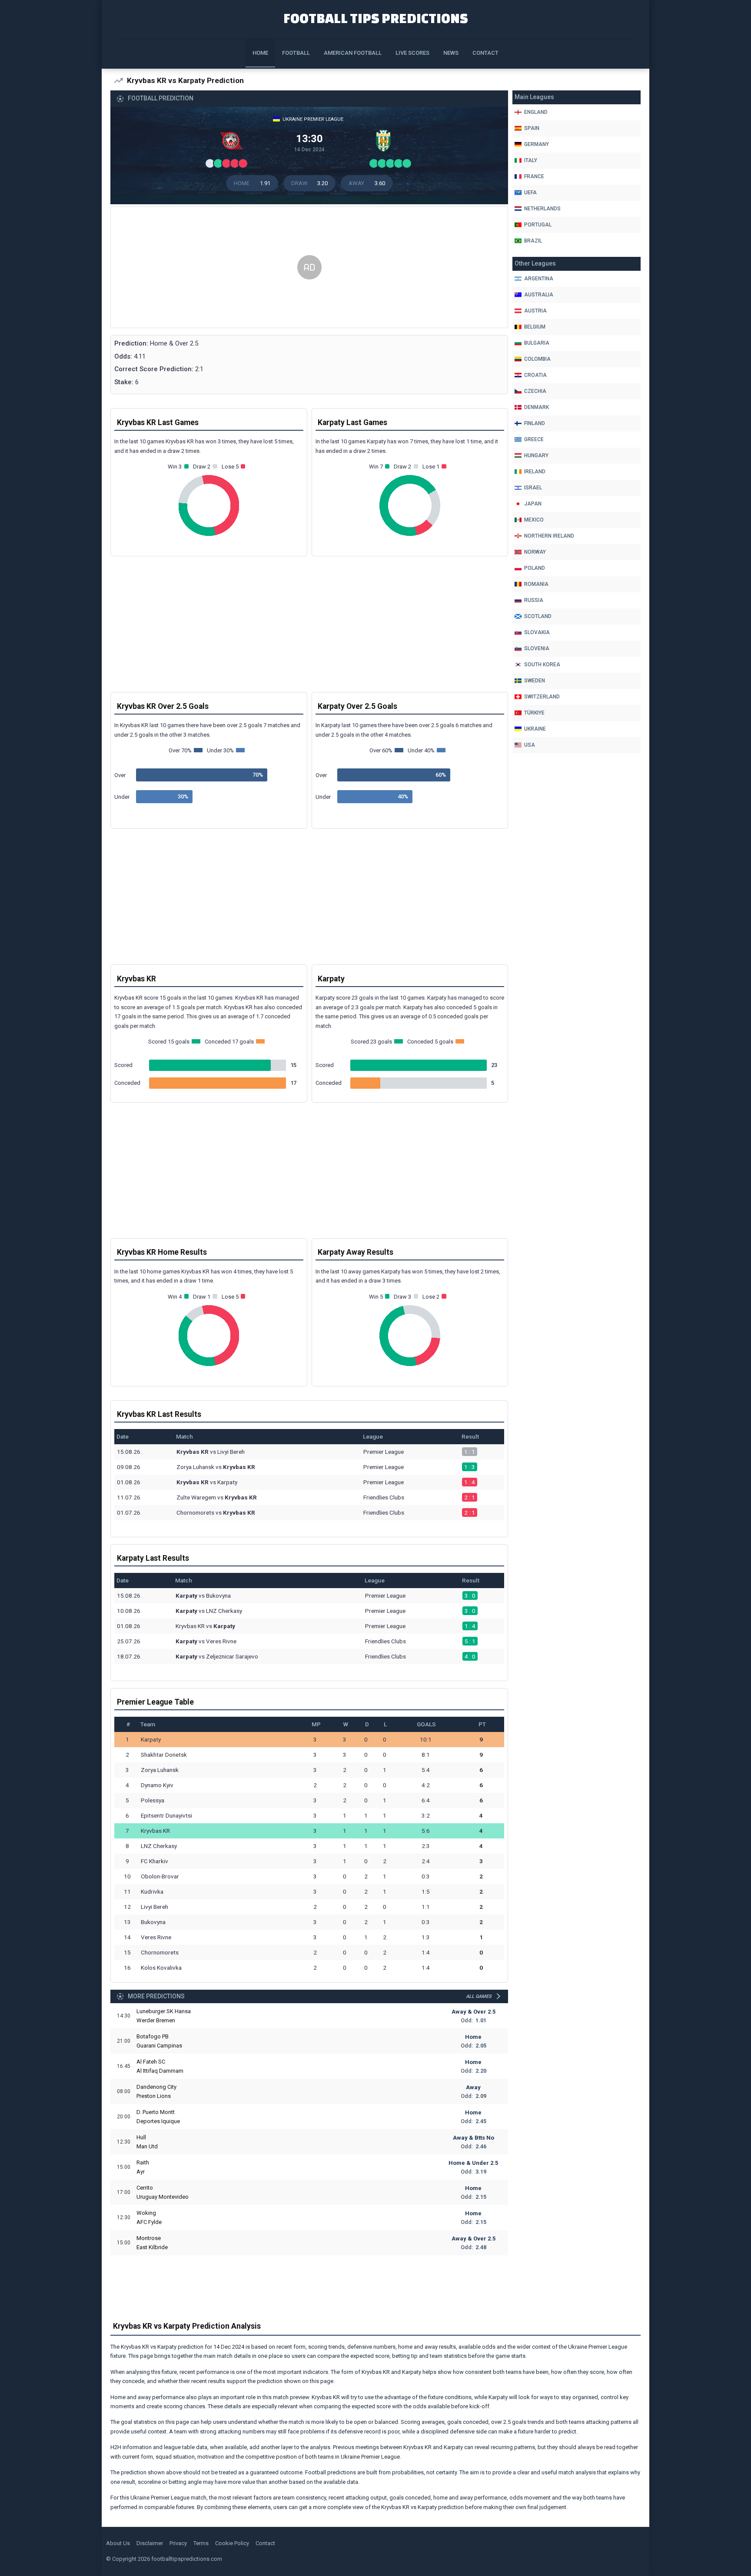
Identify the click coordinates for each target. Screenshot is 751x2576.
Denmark (537, 407)
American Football (353, 53)
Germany (537, 144)
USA (530, 745)
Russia (534, 600)
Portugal (538, 225)
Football (296, 53)
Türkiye (534, 713)
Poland (535, 568)
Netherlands (542, 209)
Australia (539, 295)
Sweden (535, 681)
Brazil (533, 241)
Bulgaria (537, 343)
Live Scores (412, 53)
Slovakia (537, 632)
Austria (535, 311)
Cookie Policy (232, 2543)
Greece (534, 439)
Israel (533, 488)
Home (260, 53)
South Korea (542, 665)
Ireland (535, 472)
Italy (531, 160)
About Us (118, 2543)
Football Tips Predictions (376, 18)
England (536, 112)
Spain (532, 128)
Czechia (535, 391)
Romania (536, 584)
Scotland (538, 616)
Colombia (537, 359)
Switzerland (542, 697)
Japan (533, 504)
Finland (535, 423)
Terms (201, 2543)
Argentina (539, 279)
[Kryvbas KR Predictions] (233, 143)
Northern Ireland (549, 536)
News (451, 53)
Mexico (534, 520)
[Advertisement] (309, 268)
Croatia (535, 375)
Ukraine (535, 729)
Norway (535, 552)
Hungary (536, 455)
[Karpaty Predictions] (385, 143)
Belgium (535, 327)
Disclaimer (150, 2543)
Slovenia (537, 648)
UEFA (530, 193)
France (534, 176)
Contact (485, 53)
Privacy (178, 2543)
